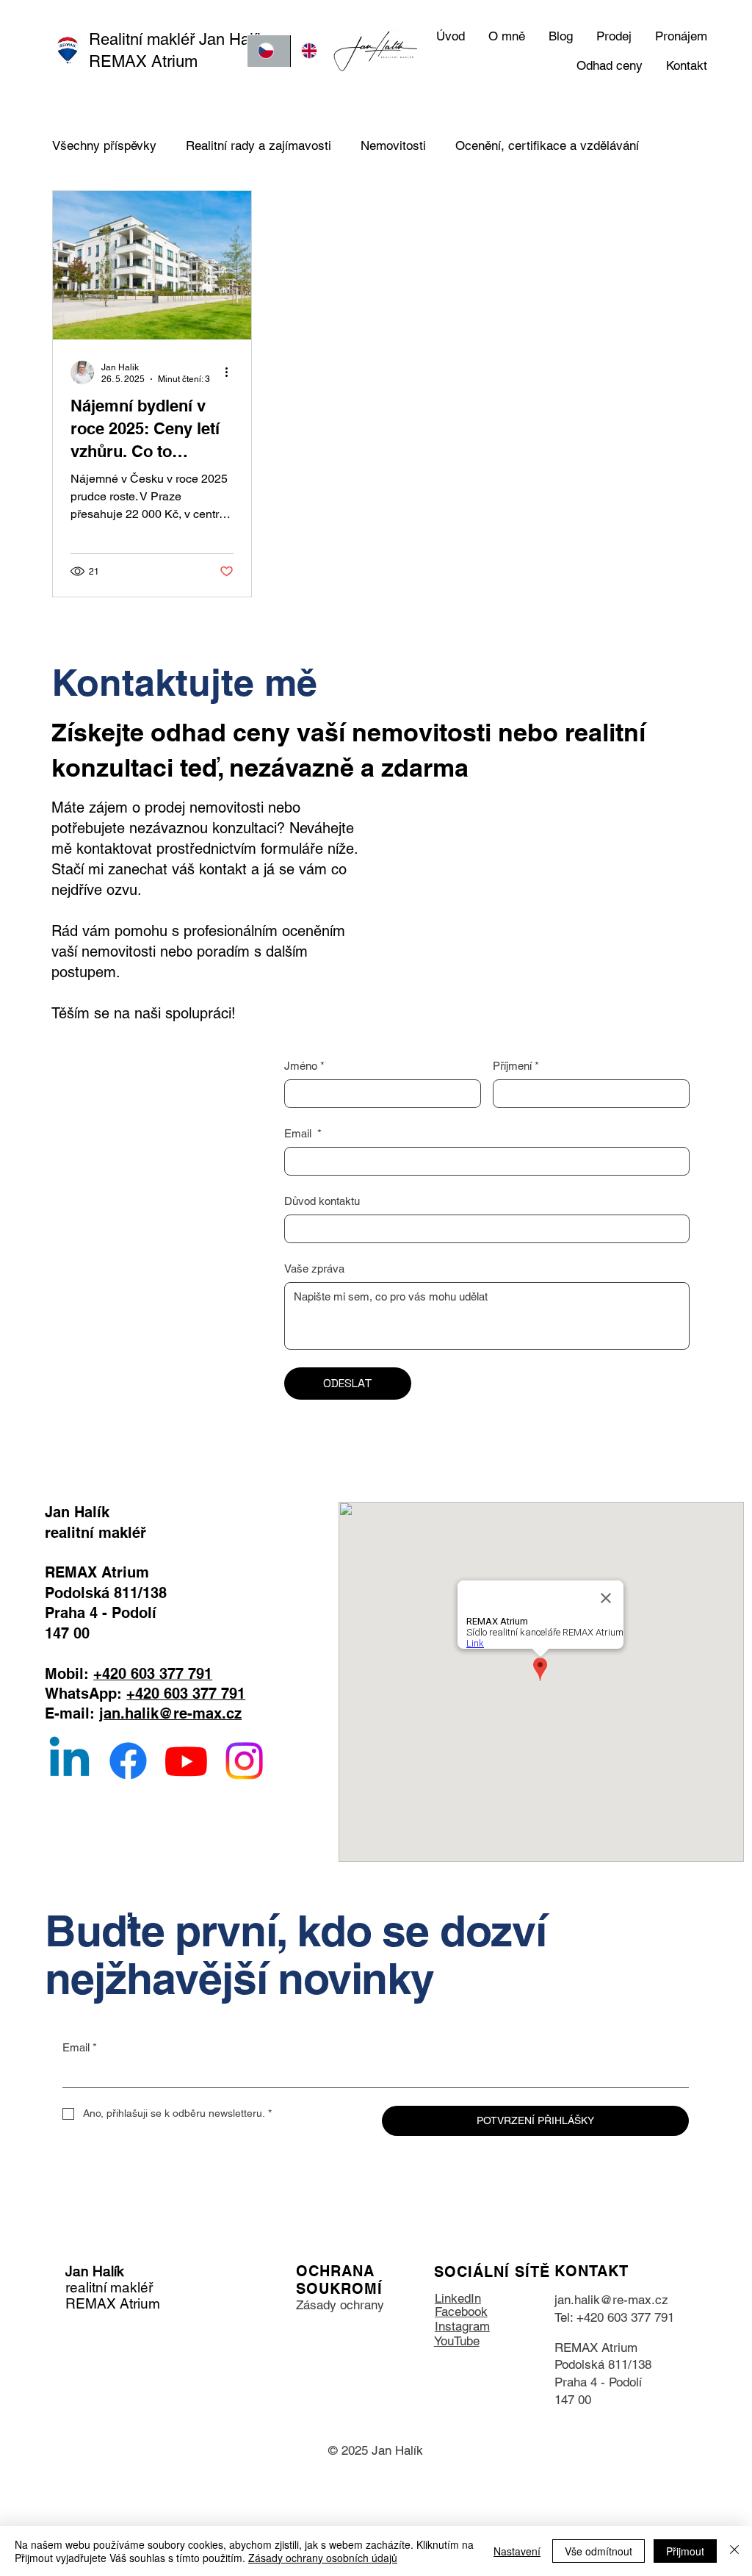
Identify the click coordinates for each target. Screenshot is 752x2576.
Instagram (462, 2326)
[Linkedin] (69, 1761)
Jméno (304, 1066)
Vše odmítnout (599, 2551)
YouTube (457, 2341)
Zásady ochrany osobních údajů (323, 2558)
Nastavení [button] (517, 2551)
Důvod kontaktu (322, 1201)
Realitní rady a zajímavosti (258, 145)
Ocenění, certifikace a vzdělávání (547, 145)
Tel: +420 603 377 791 (614, 2317)
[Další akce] (231, 373)
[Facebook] (128, 1761)
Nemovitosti (393, 145)
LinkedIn (458, 2298)
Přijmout (685, 2551)
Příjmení (516, 1066)
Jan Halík (95, 2271)
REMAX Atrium (596, 2347)
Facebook (461, 2311)
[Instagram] (244, 1761)
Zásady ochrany (340, 2305)
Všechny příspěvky (104, 145)
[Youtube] (186, 1761)
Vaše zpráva (314, 1269)
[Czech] (269, 51)
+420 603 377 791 (153, 1673)
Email (303, 1133)
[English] (312, 51)
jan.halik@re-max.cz (170, 1713)
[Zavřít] (734, 2551)
